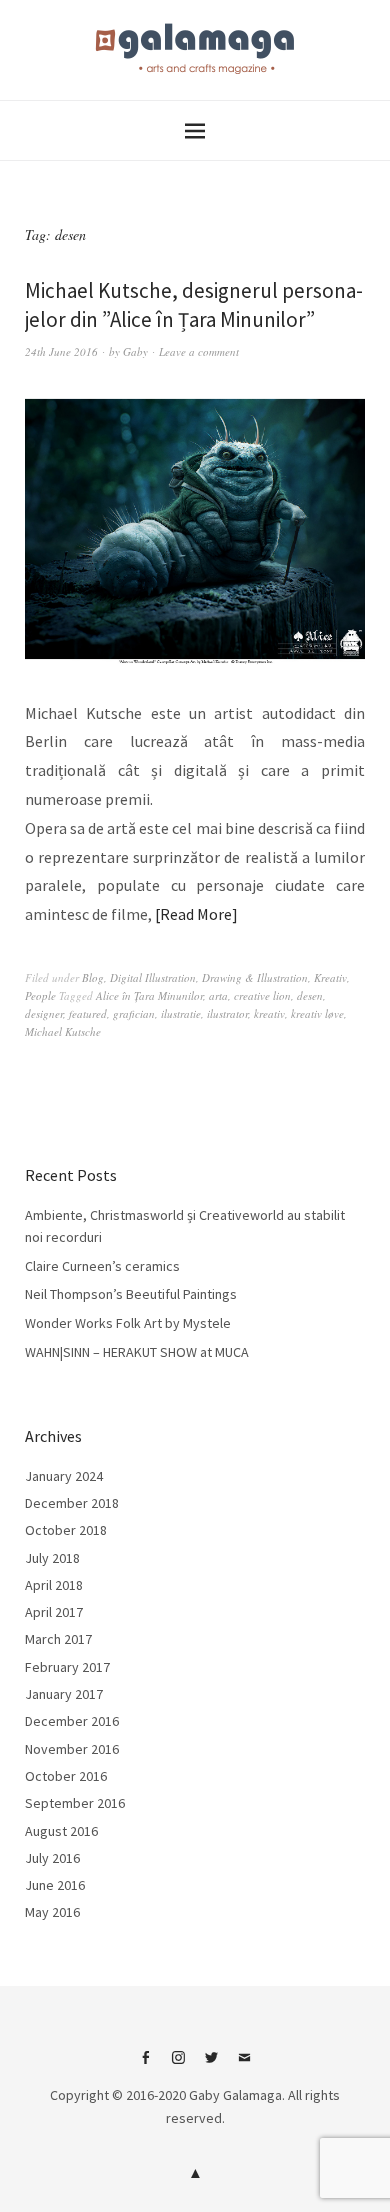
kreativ (269, 1013)
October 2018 (66, 1530)
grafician (134, 1013)
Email (245, 2065)
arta (218, 995)
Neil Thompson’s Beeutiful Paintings (131, 1294)
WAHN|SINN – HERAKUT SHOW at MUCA (137, 1352)
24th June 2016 (61, 351)
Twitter (212, 2065)
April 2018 (54, 1585)
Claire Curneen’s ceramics (102, 1266)
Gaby (135, 351)
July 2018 (52, 1558)
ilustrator (227, 1013)
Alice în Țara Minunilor (149, 995)
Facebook (146, 2065)
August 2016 (61, 1831)
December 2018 (72, 1503)
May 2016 (52, 1912)
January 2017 (64, 1694)
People (40, 995)
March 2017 (58, 1639)
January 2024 (64, 1476)
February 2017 (67, 1667)
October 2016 (66, 1776)
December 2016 (72, 1721)
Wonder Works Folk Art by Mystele (128, 1323)
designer (44, 1013)
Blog (93, 977)
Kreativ (330, 977)
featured (88, 1013)
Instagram (179, 2065)
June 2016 (55, 1885)
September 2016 (75, 1803)
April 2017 (54, 1612)
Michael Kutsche (63, 1031)
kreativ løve (317, 1013)
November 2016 (72, 1749)
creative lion (262, 995)
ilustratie (181, 1013)
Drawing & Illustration (255, 977)
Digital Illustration (153, 977)
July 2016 (52, 1858)
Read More (196, 914)
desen (310, 995)
